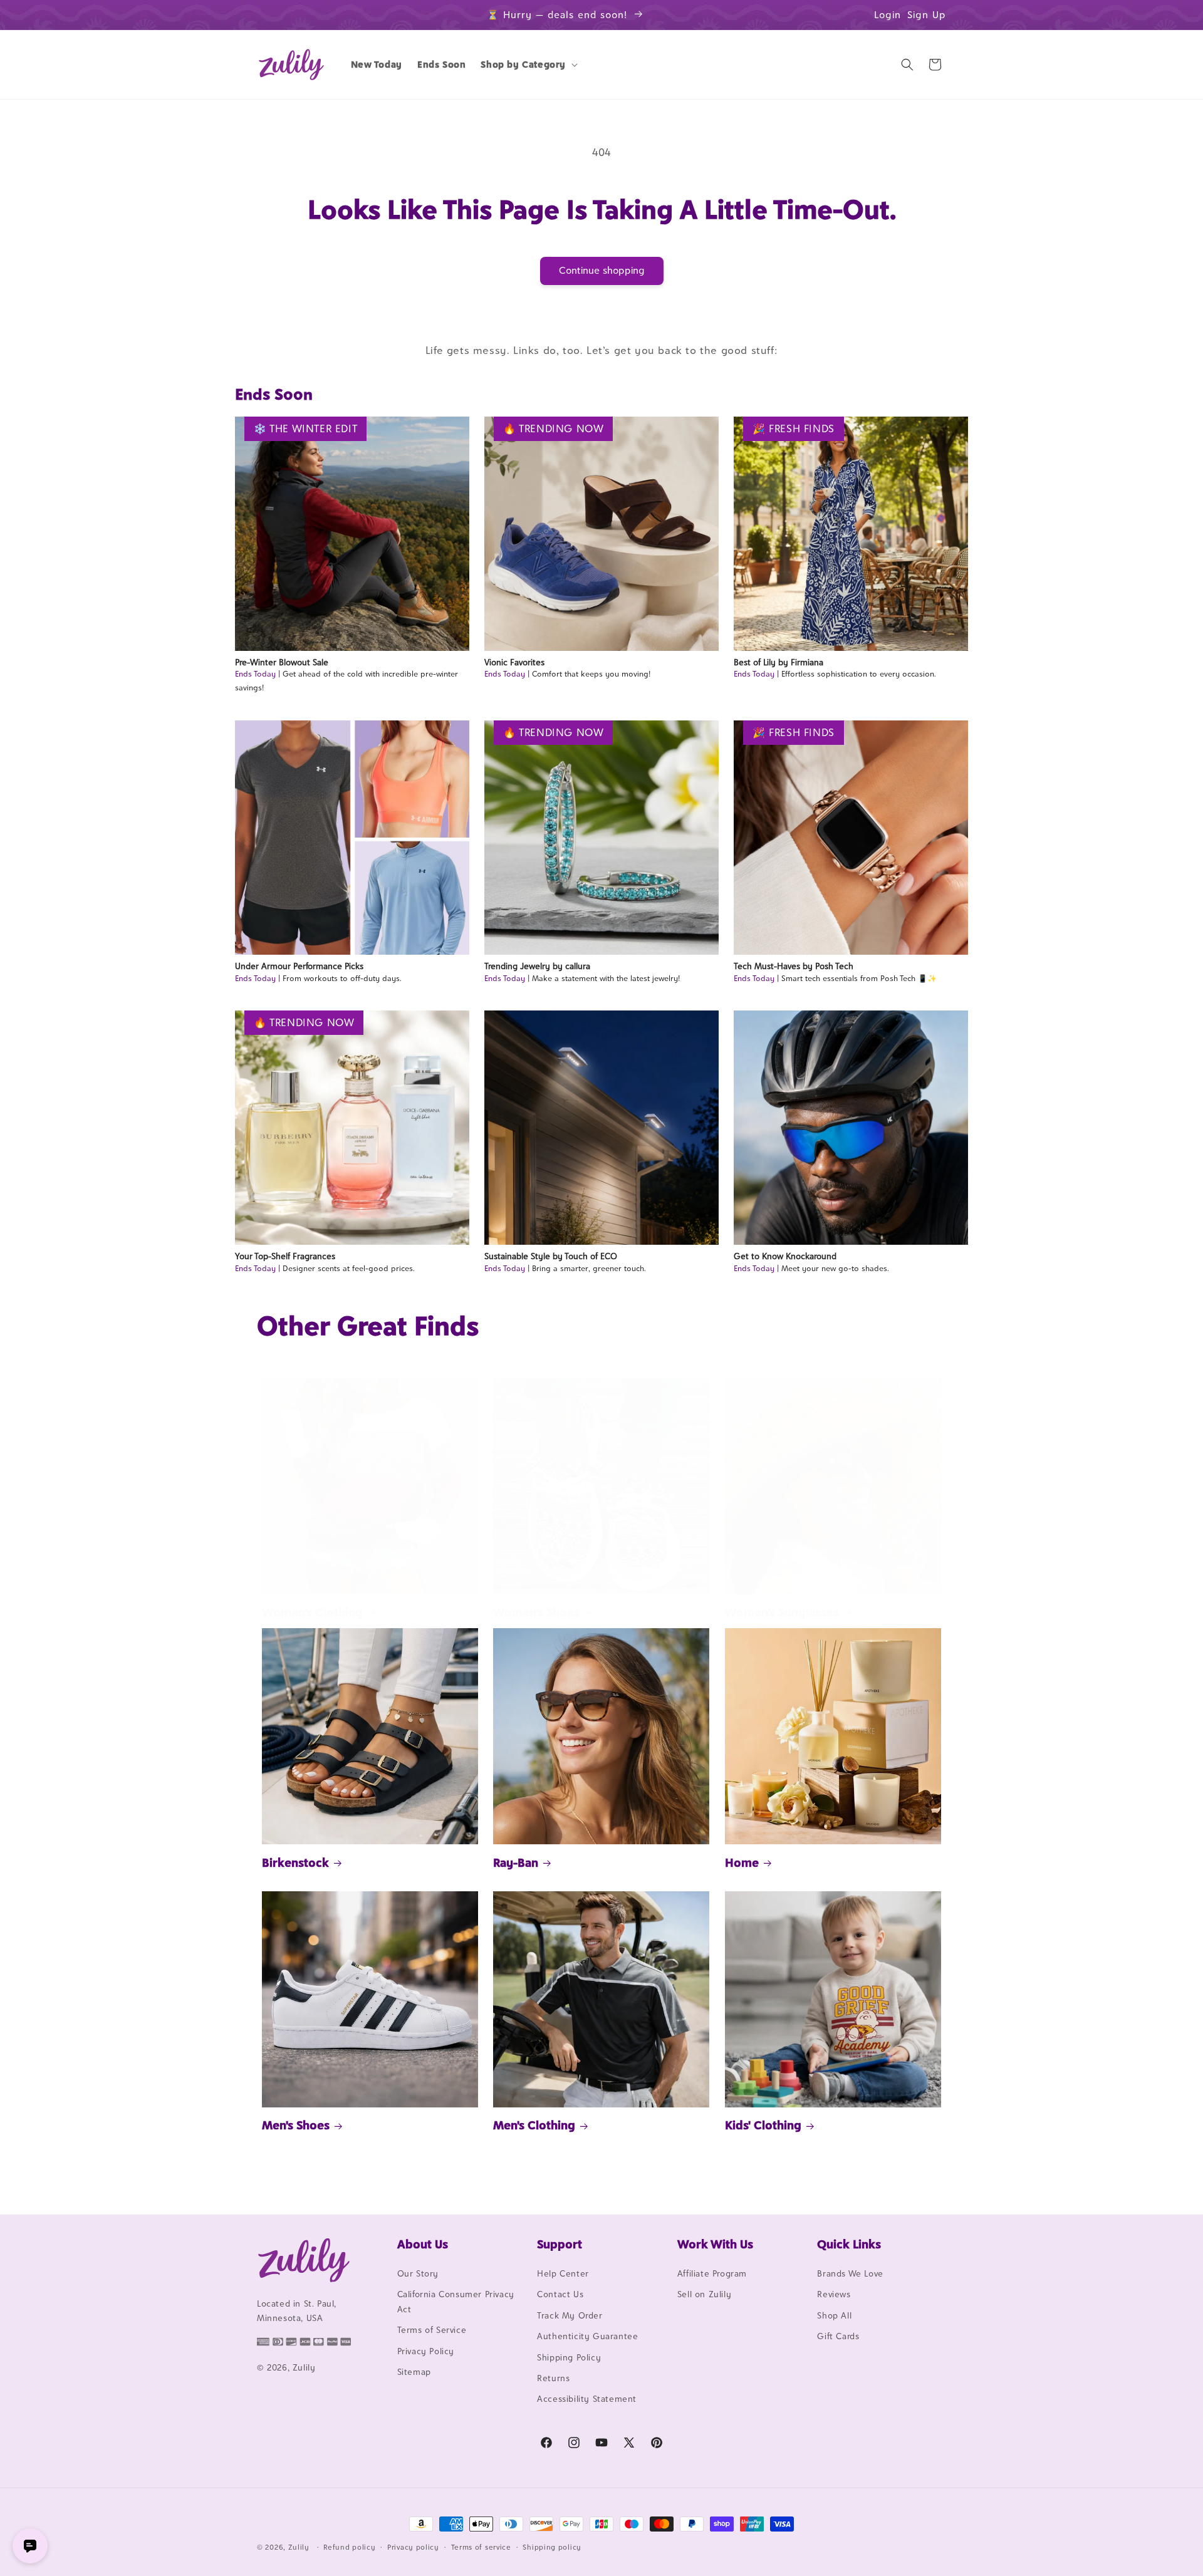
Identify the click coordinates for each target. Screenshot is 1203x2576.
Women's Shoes (536, 1612)
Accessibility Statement (587, 2399)
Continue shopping (602, 270)
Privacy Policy (426, 2351)
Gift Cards (838, 2336)
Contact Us (560, 2294)
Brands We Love (850, 2273)
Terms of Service (432, 2330)
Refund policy (349, 2547)
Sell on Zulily (704, 2294)
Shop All (834, 2315)
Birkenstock (295, 1862)
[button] (528, 65)
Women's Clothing (312, 1612)
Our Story (418, 2273)
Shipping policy (552, 2547)
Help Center (563, 2273)
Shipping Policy (569, 2357)
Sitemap (414, 2372)
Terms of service (481, 2547)
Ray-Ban (516, 1862)
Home (742, 1862)
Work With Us (715, 2244)
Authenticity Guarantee (587, 2336)
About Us (423, 2244)
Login (888, 15)
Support (560, 2244)
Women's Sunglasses (782, 1612)
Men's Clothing (534, 2125)
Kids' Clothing (763, 2125)
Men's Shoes (296, 2125)
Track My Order (570, 2315)
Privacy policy (413, 2547)
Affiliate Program (712, 2273)
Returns (553, 2378)
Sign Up (927, 15)
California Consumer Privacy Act (456, 2301)
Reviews (834, 2294)
